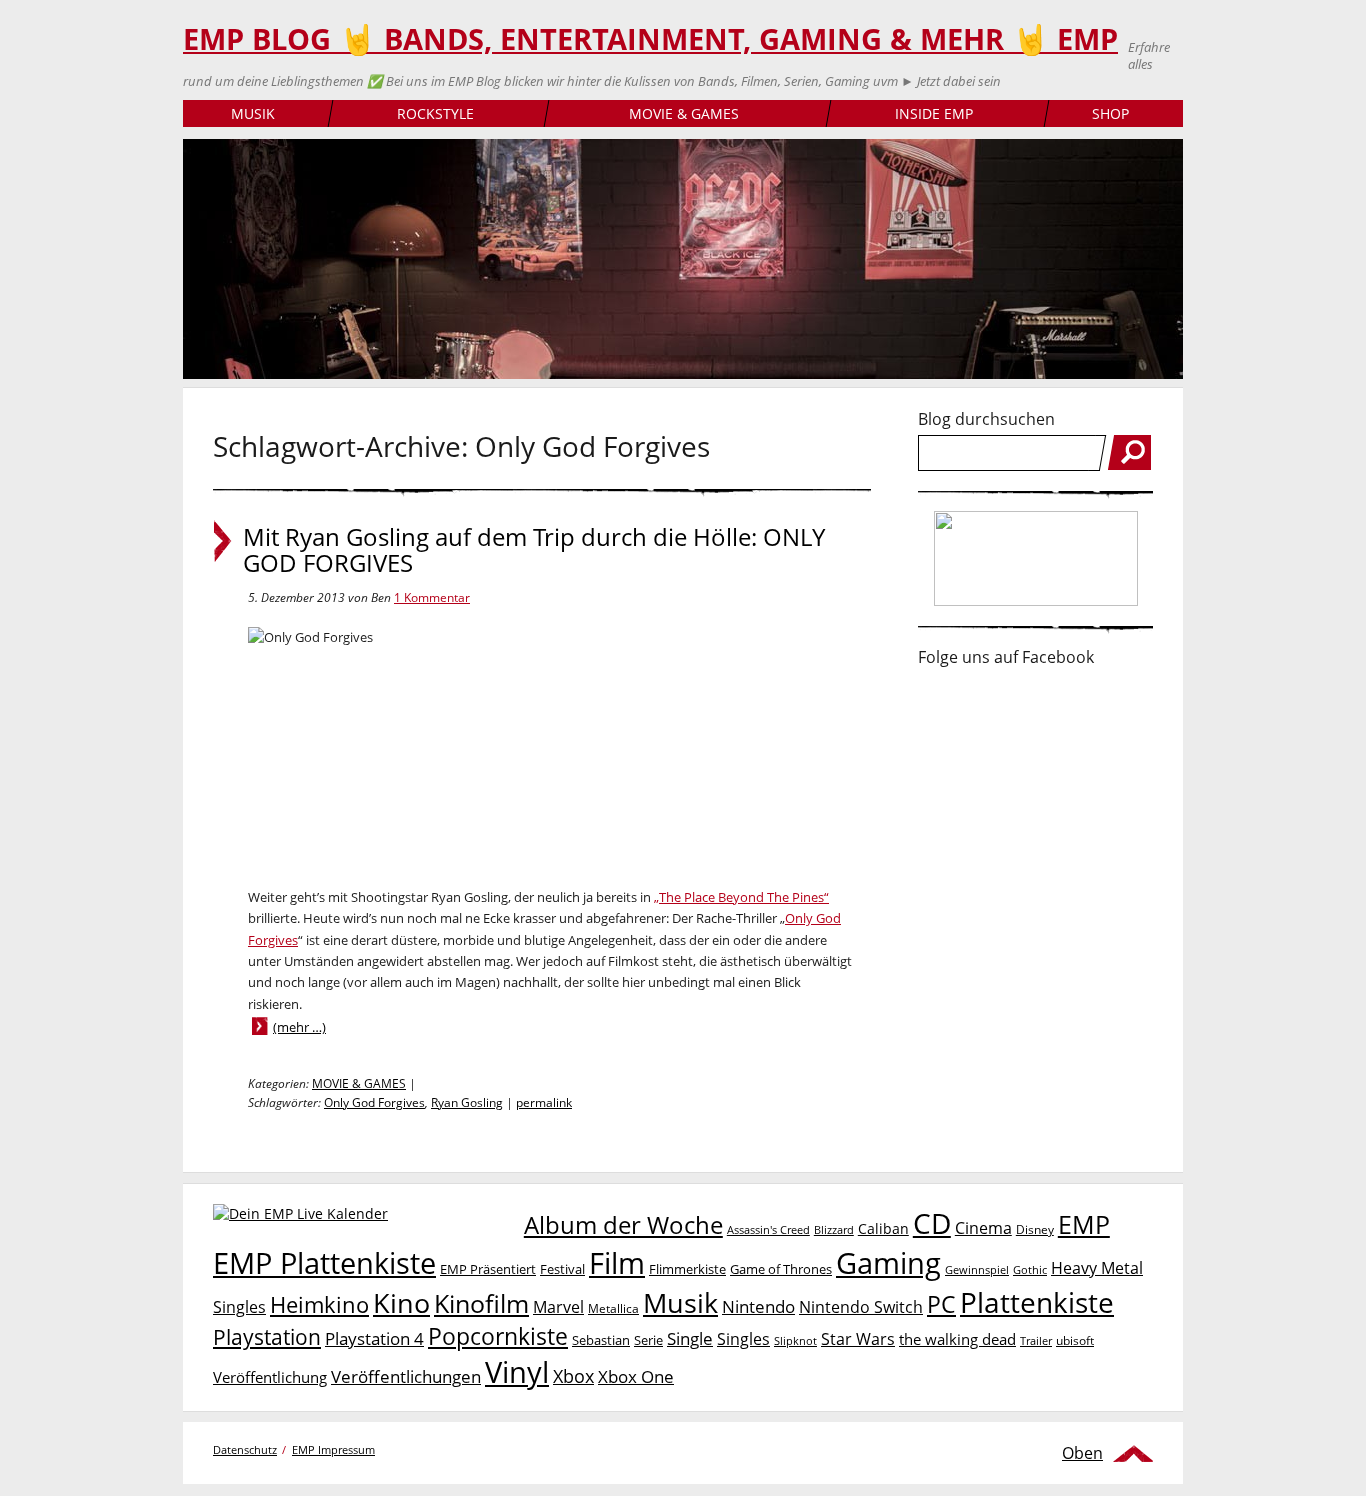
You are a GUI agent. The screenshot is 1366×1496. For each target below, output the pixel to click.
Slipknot (795, 1340)
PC (941, 1304)
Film (617, 1263)
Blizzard (834, 1230)
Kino (401, 1302)
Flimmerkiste (687, 1269)
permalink (544, 1102)
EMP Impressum (333, 1449)
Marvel (558, 1306)
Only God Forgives (374, 1102)
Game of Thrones (781, 1269)
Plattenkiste (1037, 1302)
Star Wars (858, 1339)
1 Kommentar (432, 597)
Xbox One (636, 1376)
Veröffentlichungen (406, 1376)
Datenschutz (245, 1449)
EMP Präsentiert (488, 1269)
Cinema (983, 1228)
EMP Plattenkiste (324, 1263)
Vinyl (517, 1371)
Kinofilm (481, 1303)
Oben (1082, 1453)
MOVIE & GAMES (684, 113)
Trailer (1036, 1340)
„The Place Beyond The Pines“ (741, 897)
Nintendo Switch (861, 1307)
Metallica (613, 1308)
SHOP (1110, 113)
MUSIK (253, 113)
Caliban (883, 1228)
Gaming (888, 1263)
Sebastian (601, 1340)
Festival (562, 1269)
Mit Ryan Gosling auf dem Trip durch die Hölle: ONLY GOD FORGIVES (534, 550)
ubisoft (1075, 1340)
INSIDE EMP (934, 113)
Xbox (573, 1376)
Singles (743, 1338)
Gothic (1030, 1269)
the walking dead (957, 1339)
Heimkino (319, 1304)
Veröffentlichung (270, 1377)
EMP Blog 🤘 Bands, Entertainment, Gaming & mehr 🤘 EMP (650, 39)
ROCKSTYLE (435, 113)
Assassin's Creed (768, 1230)
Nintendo (758, 1306)
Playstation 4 (374, 1338)
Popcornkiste (498, 1336)
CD (932, 1223)
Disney (1035, 1229)
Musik (680, 1302)
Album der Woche (623, 1225)
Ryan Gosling (467, 1102)
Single (690, 1338)
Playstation (267, 1337)
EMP (1084, 1224)
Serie (648, 1340)
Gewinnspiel (977, 1269)
